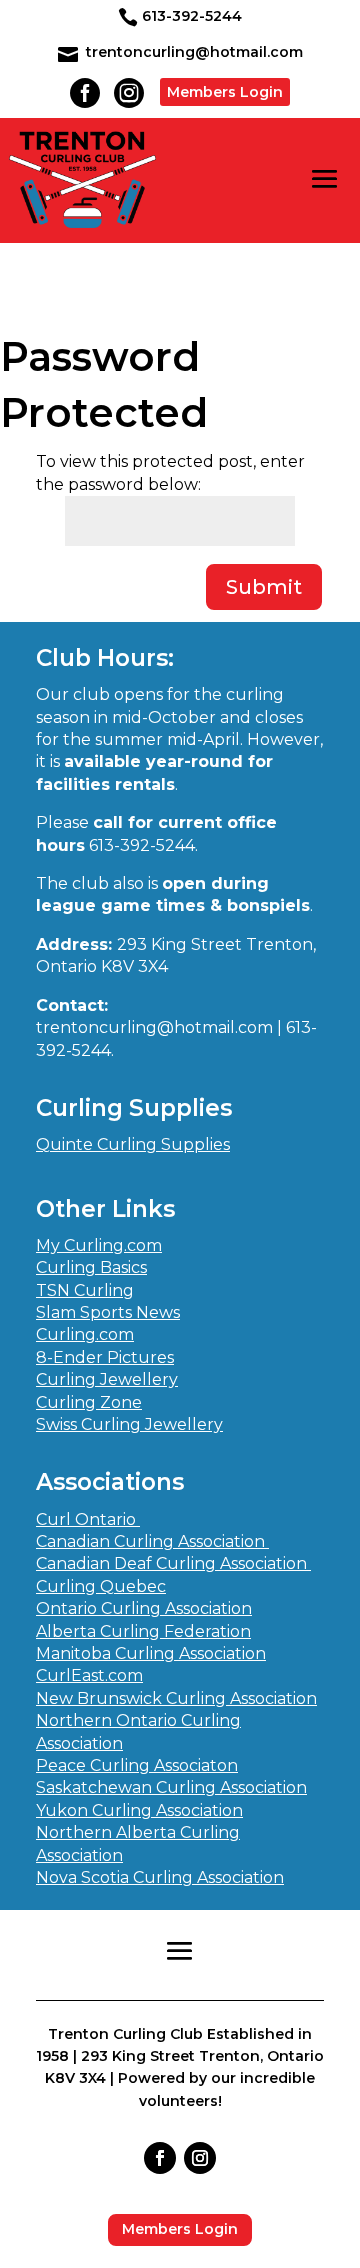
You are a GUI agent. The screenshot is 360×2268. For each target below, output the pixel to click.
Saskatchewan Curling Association (171, 1787)
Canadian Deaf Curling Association (173, 1563)
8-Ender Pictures (105, 1357)
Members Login (225, 92)
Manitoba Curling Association (151, 1653)
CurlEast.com (89, 1675)
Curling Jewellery (107, 1379)
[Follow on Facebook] (160, 2158)
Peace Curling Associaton (137, 1765)
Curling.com (85, 1334)
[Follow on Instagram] (200, 2158)
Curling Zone (89, 1402)
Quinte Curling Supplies (133, 1144)
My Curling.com (99, 1245)
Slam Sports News (108, 1312)
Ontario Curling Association (144, 1608)
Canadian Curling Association (152, 1541)
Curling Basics (91, 1267)
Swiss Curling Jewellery (129, 1424)
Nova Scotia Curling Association (160, 1877)
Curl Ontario (88, 1519)
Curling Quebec (101, 1586)
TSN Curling (85, 1290)
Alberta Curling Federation (143, 1631)
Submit (264, 587)
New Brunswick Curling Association (176, 1698)
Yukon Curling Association (139, 1810)
